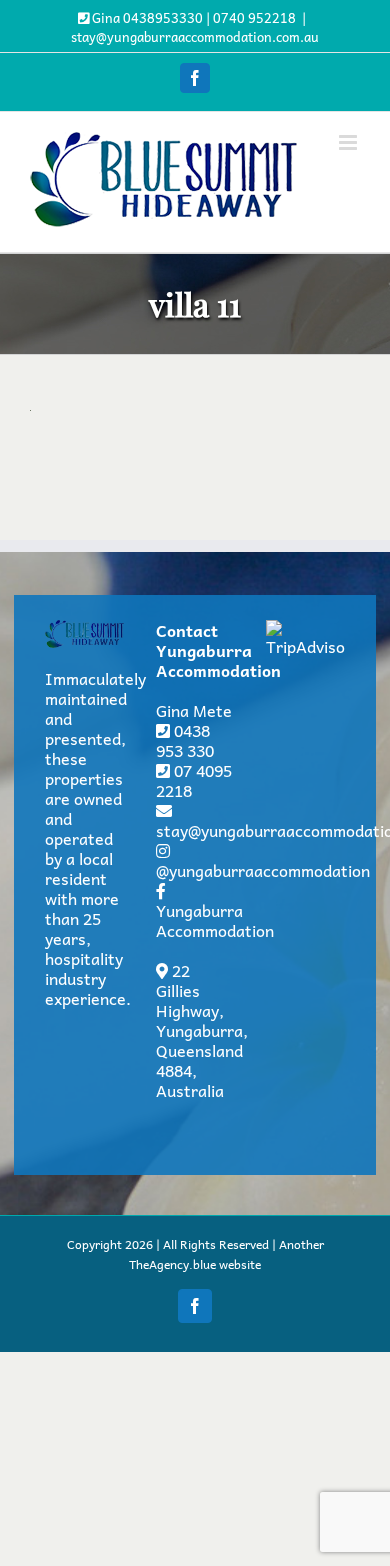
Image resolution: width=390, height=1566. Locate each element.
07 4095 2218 (194, 780)
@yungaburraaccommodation (263, 870)
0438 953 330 (185, 740)
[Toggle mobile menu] (349, 142)
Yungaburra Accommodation (215, 920)
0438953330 (163, 17)
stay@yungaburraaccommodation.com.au (195, 36)
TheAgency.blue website (195, 1264)
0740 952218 (254, 17)
